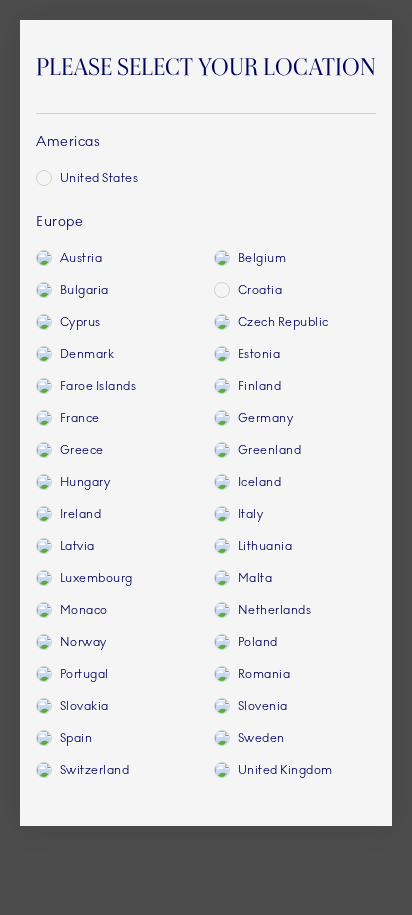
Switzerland (94, 770)
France (80, 418)
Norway (83, 642)
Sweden (261, 738)
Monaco (84, 610)
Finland (259, 386)
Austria (81, 258)
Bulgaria (84, 290)
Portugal (84, 674)
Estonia (259, 354)
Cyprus (80, 322)
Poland (258, 642)
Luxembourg (96, 578)
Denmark (87, 354)
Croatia (260, 290)
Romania (264, 674)
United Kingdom (285, 770)
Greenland (269, 450)
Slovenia (263, 706)
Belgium (262, 258)
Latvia (77, 546)
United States (99, 178)
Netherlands (274, 610)
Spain (76, 738)
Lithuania (265, 546)
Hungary (85, 482)
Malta (255, 578)
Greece (82, 450)
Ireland (80, 514)
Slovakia (84, 706)
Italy (250, 514)
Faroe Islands (98, 386)
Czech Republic (283, 322)
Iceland (259, 482)
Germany (265, 418)
